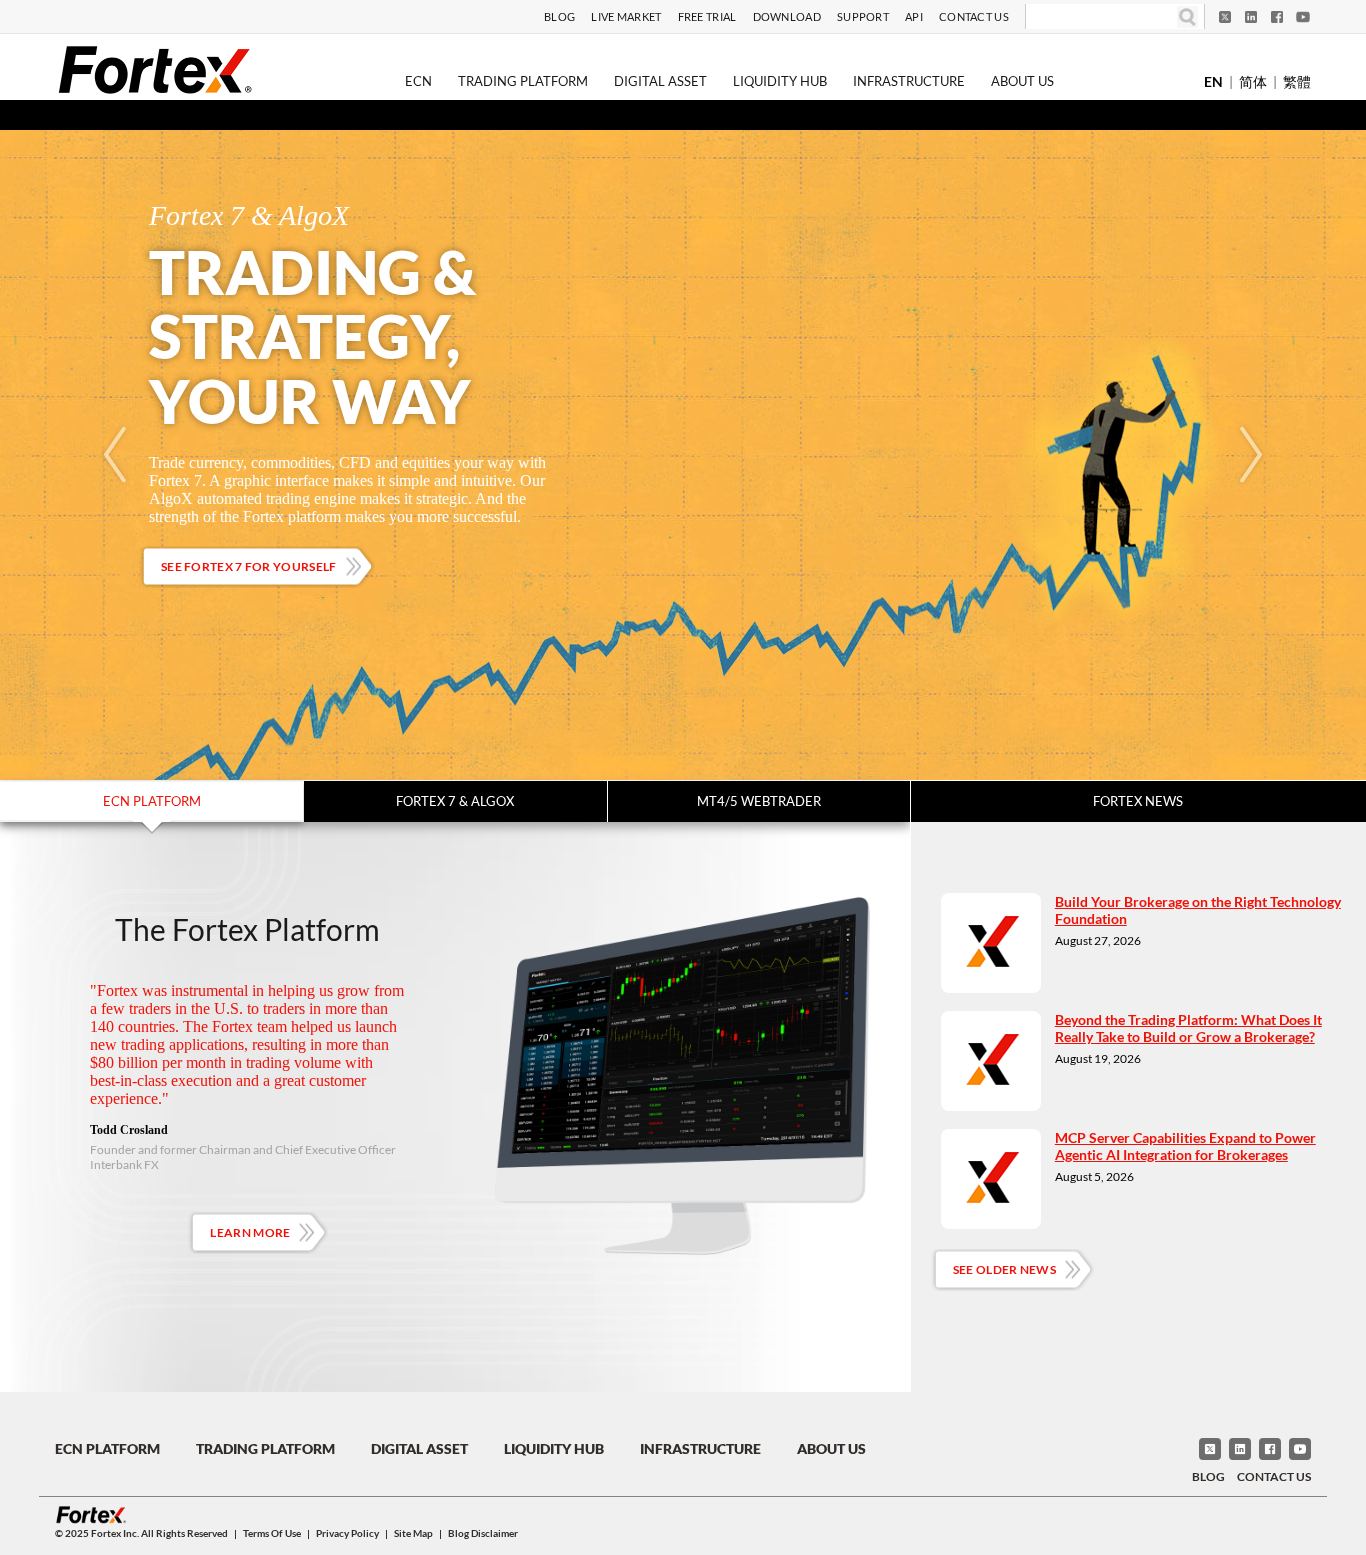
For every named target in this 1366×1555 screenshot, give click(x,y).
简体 (1253, 81)
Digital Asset (660, 81)
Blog (559, 16)
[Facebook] (1277, 17)
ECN (418, 81)
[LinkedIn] (1251, 17)
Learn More (250, 1232)
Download (787, 16)
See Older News (1004, 1269)
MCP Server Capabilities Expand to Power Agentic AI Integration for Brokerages (1185, 1146)
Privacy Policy (347, 1533)
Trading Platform (523, 81)
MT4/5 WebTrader (759, 801)
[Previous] (115, 455)
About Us (1022, 81)
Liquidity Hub (780, 81)
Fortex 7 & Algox (455, 801)
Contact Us (974, 16)
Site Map (413, 1533)
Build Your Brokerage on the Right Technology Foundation (1198, 910)
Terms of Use (272, 1533)
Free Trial (707, 16)
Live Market (626, 16)
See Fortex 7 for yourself (249, 566)
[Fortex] (155, 69)
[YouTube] (1303, 17)
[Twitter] (1225, 17)
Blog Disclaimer (483, 1533)
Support (863, 16)
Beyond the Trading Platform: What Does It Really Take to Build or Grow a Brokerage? (1188, 1028)
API (914, 16)
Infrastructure (909, 81)
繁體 (1297, 81)
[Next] (1251, 455)
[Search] (1187, 16)
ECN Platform (152, 801)
